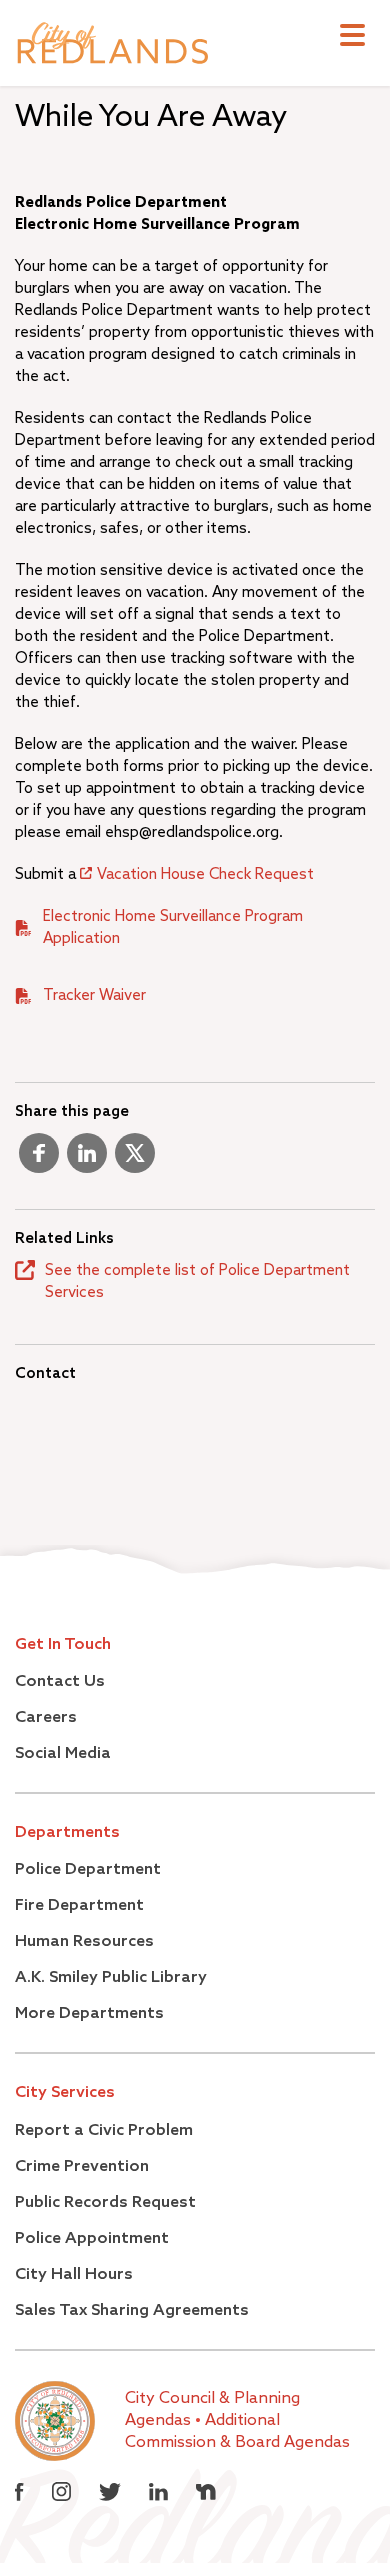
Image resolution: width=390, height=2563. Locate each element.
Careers (46, 1718)
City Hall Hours (74, 2275)
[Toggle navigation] (352, 37)
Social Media (63, 1754)
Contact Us (60, 1682)
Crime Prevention (82, 2167)
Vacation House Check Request (205, 874)
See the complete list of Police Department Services (197, 1281)
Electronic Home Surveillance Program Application (173, 927)
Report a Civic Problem (104, 2131)
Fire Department (79, 1906)
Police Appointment (92, 2239)
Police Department (88, 1870)
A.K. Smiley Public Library (111, 1978)
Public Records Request (105, 2203)
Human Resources (84, 1942)
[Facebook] (39, 1161)
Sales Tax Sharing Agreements (132, 2311)
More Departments (89, 2014)
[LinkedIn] (87, 1161)
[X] (135, 1161)
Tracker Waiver (94, 995)
